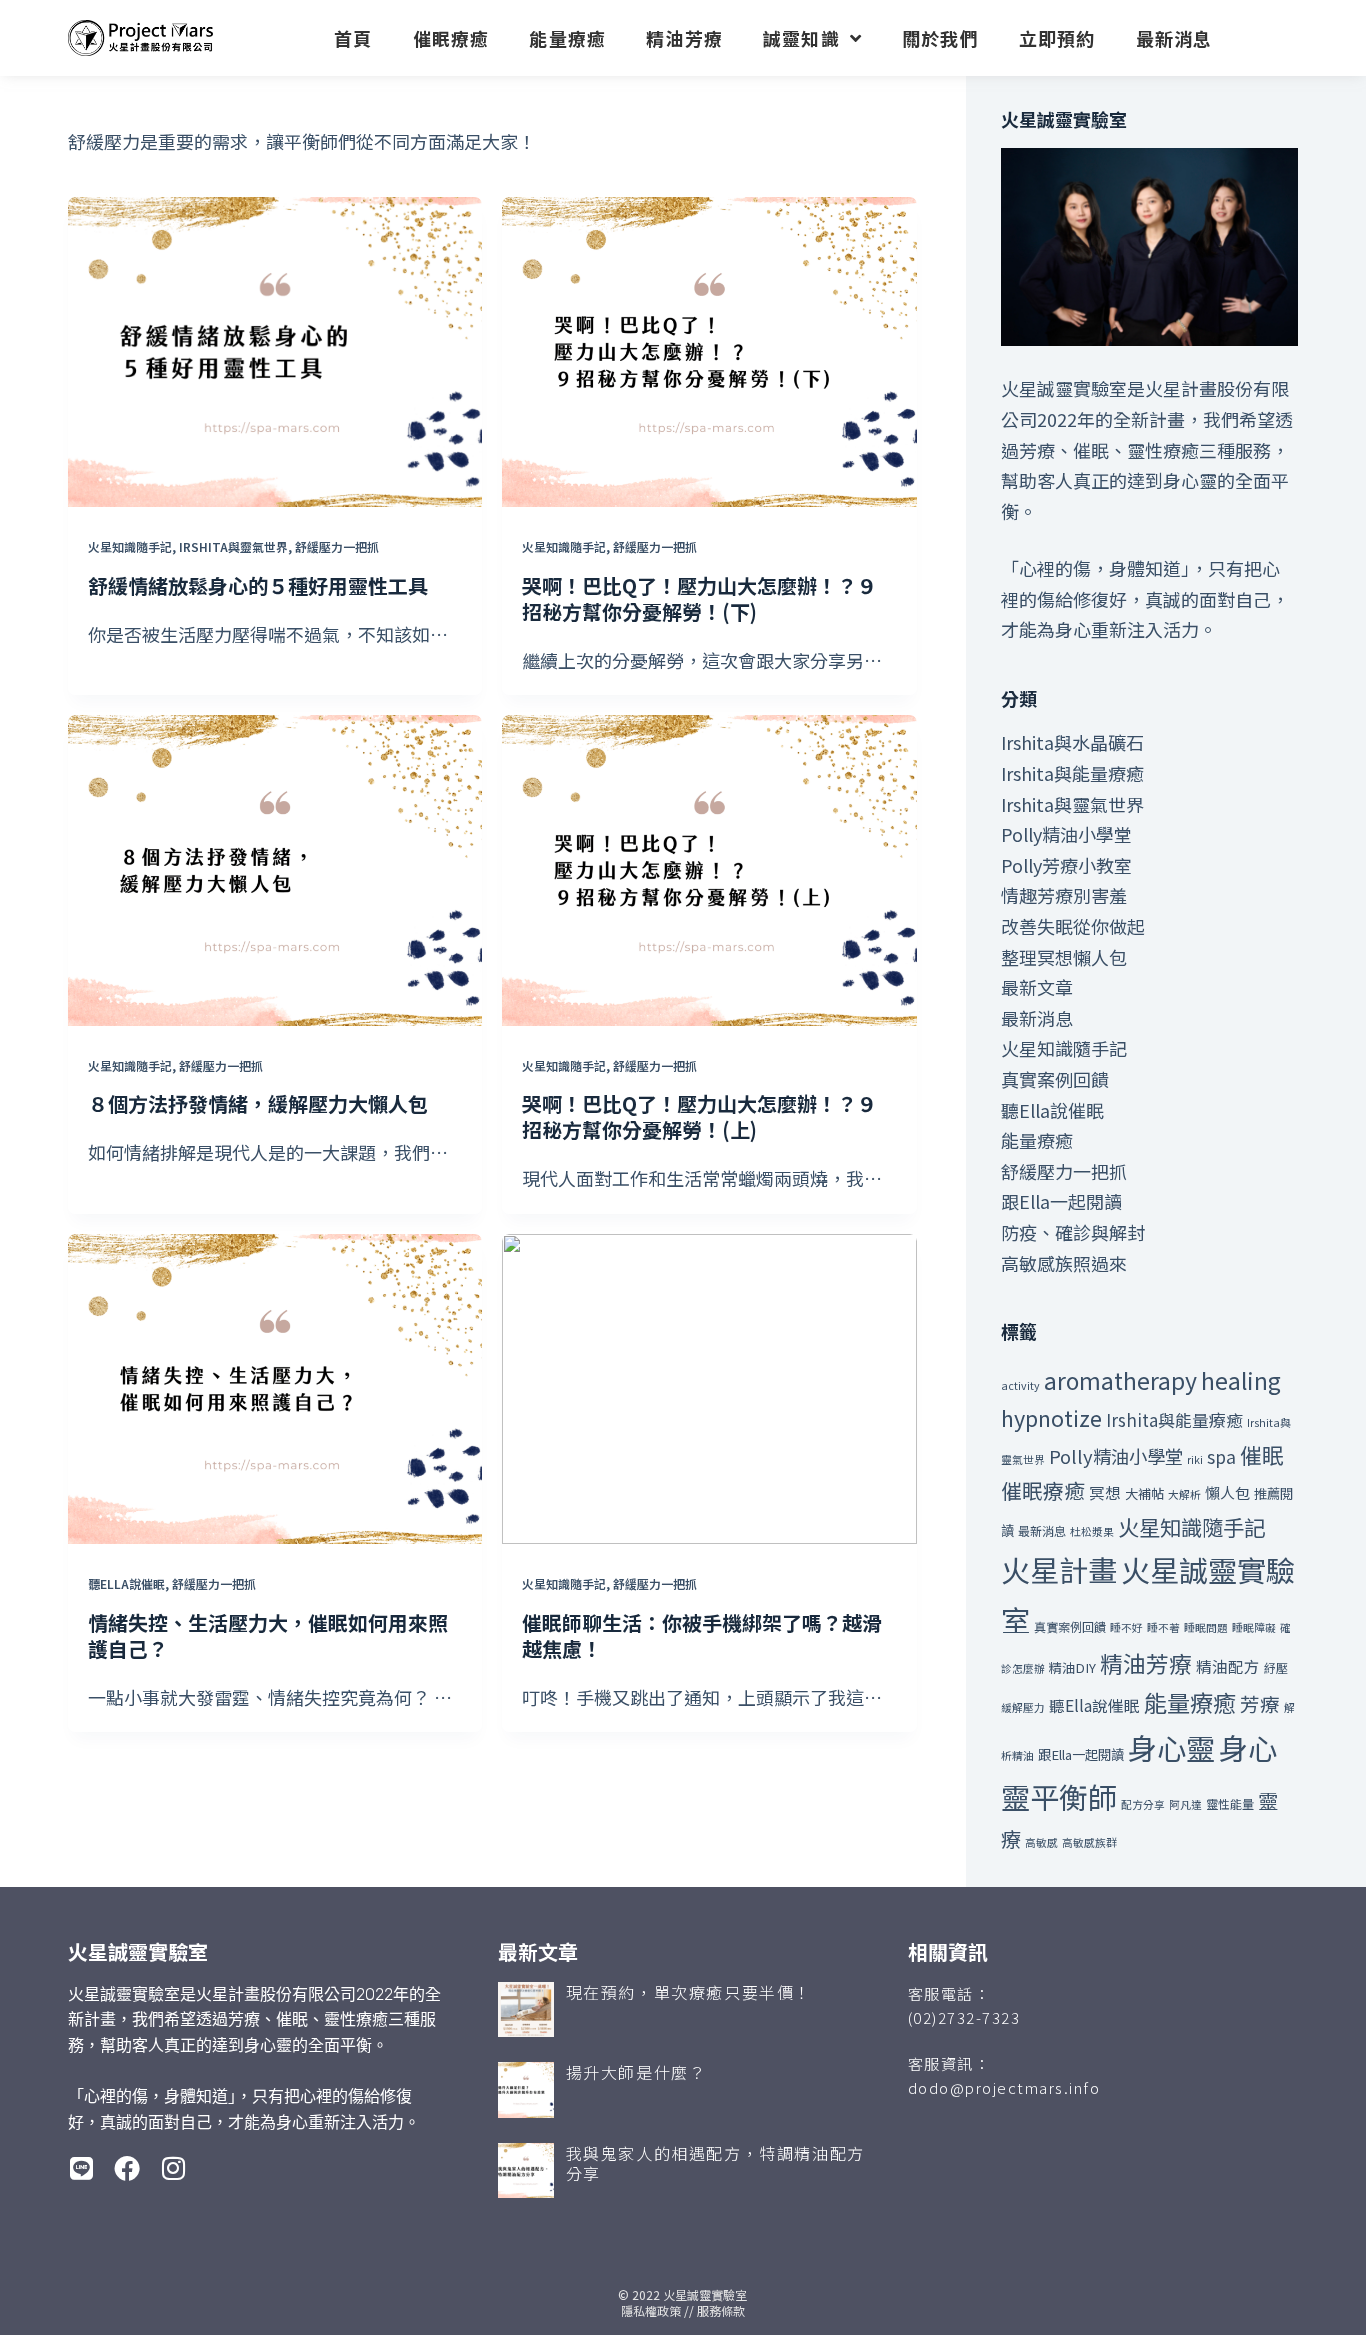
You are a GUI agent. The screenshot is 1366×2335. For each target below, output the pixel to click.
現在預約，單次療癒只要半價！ (689, 1992)
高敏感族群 (1089, 1842)
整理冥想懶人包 (1064, 957)
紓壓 (1276, 1667)
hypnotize (1051, 1417)
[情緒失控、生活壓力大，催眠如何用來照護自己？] (275, 1389)
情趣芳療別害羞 (1064, 895)
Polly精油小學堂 (1066, 834)
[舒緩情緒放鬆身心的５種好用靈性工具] (275, 352)
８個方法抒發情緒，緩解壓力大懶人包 (258, 1103)
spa (1221, 1456)
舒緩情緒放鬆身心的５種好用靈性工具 (258, 585)
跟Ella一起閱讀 (1061, 1201)
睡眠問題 (1206, 1627)
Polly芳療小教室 (1066, 865)
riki (1195, 1459)
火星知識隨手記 (130, 546)
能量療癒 (567, 38)
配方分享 (1143, 1804)
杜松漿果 (1092, 1531)
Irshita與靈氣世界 (233, 546)
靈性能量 (1230, 1803)
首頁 (353, 38)
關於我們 (940, 38)
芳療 (1260, 1703)
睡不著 (1163, 1627)
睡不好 (1126, 1627)
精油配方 (1228, 1666)
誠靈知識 (801, 38)
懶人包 (1227, 1492)
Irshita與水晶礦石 (1072, 742)
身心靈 (1171, 1747)
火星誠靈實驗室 (705, 2294)
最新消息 (1174, 38)
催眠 (1262, 1454)
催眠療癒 (451, 38)
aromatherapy (1120, 1380)
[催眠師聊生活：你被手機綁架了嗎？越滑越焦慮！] (709, 1389)
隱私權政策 (651, 2310)
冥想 (1105, 1492)
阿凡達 (1185, 1804)
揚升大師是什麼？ (636, 2072)
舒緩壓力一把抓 (337, 546)
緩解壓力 (1023, 1707)
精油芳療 (684, 38)
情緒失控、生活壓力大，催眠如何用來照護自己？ (268, 1635)
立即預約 (1057, 38)
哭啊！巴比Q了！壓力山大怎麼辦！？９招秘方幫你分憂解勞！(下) (699, 598)
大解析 (1184, 1494)
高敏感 (1041, 1842)
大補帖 (1144, 1493)
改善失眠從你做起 (1073, 926)
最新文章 (1037, 987)
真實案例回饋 (1055, 1079)
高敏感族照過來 (1064, 1263)
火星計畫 (1059, 1569)
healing (1241, 1380)
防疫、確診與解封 (1073, 1232)
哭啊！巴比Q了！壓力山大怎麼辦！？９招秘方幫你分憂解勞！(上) (699, 1116)
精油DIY (1072, 1667)
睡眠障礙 (1254, 1627)
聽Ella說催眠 (126, 1583)
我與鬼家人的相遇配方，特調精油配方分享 (715, 2163)
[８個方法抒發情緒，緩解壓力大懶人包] (275, 870)
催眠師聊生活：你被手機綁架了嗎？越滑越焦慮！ (702, 1635)
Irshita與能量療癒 (1072, 773)
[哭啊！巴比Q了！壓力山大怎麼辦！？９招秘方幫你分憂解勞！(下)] (709, 352)
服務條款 (721, 2310)
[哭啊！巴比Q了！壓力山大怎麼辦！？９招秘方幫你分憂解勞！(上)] (709, 870)
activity (1020, 1385)
